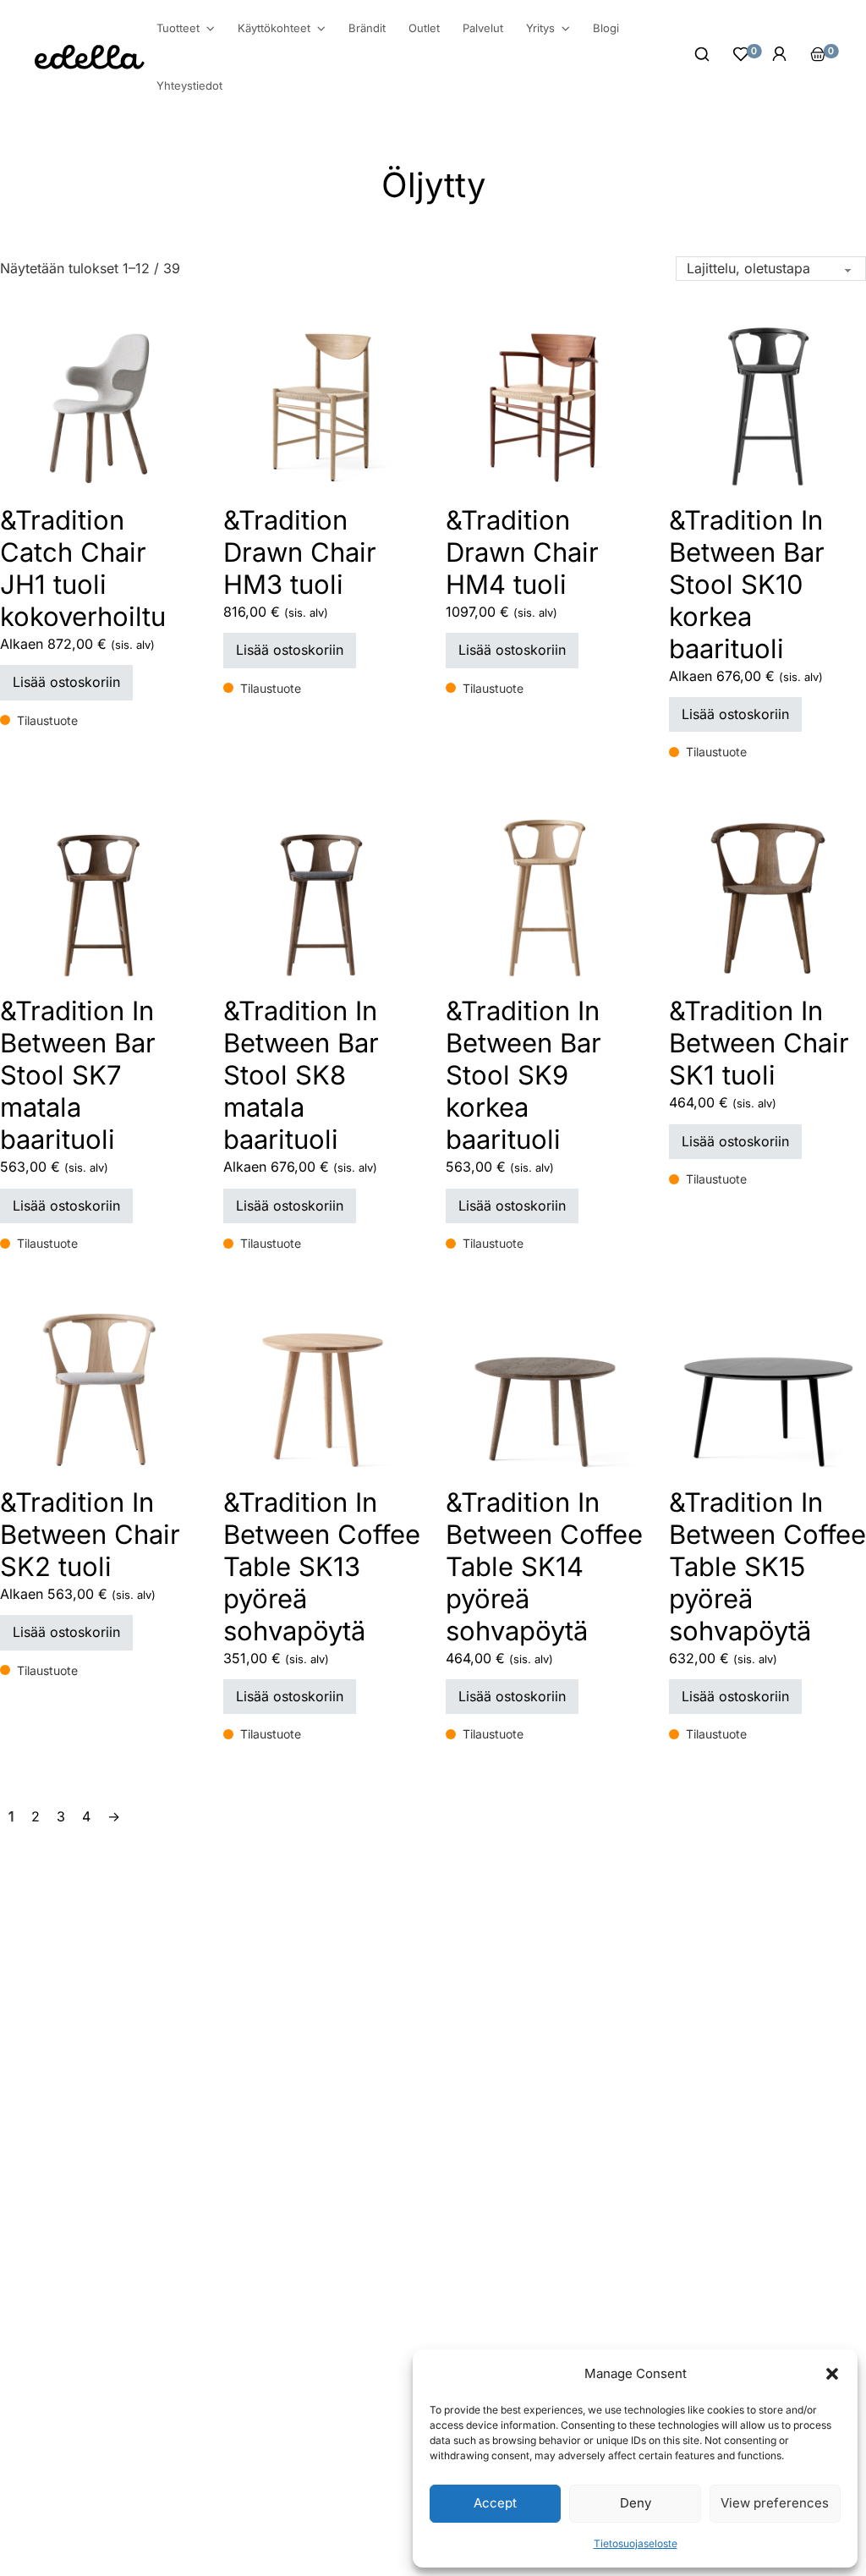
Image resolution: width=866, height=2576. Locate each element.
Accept (495, 2503)
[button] (832, 2374)
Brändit (367, 28)
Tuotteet (178, 28)
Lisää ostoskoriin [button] (66, 682)
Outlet (424, 28)
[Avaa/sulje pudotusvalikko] (211, 29)
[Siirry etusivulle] (90, 57)
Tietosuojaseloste (636, 2543)
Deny (636, 2503)
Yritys (540, 28)
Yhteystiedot (189, 85)
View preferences (775, 2503)
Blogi (606, 28)
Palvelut (483, 28)
